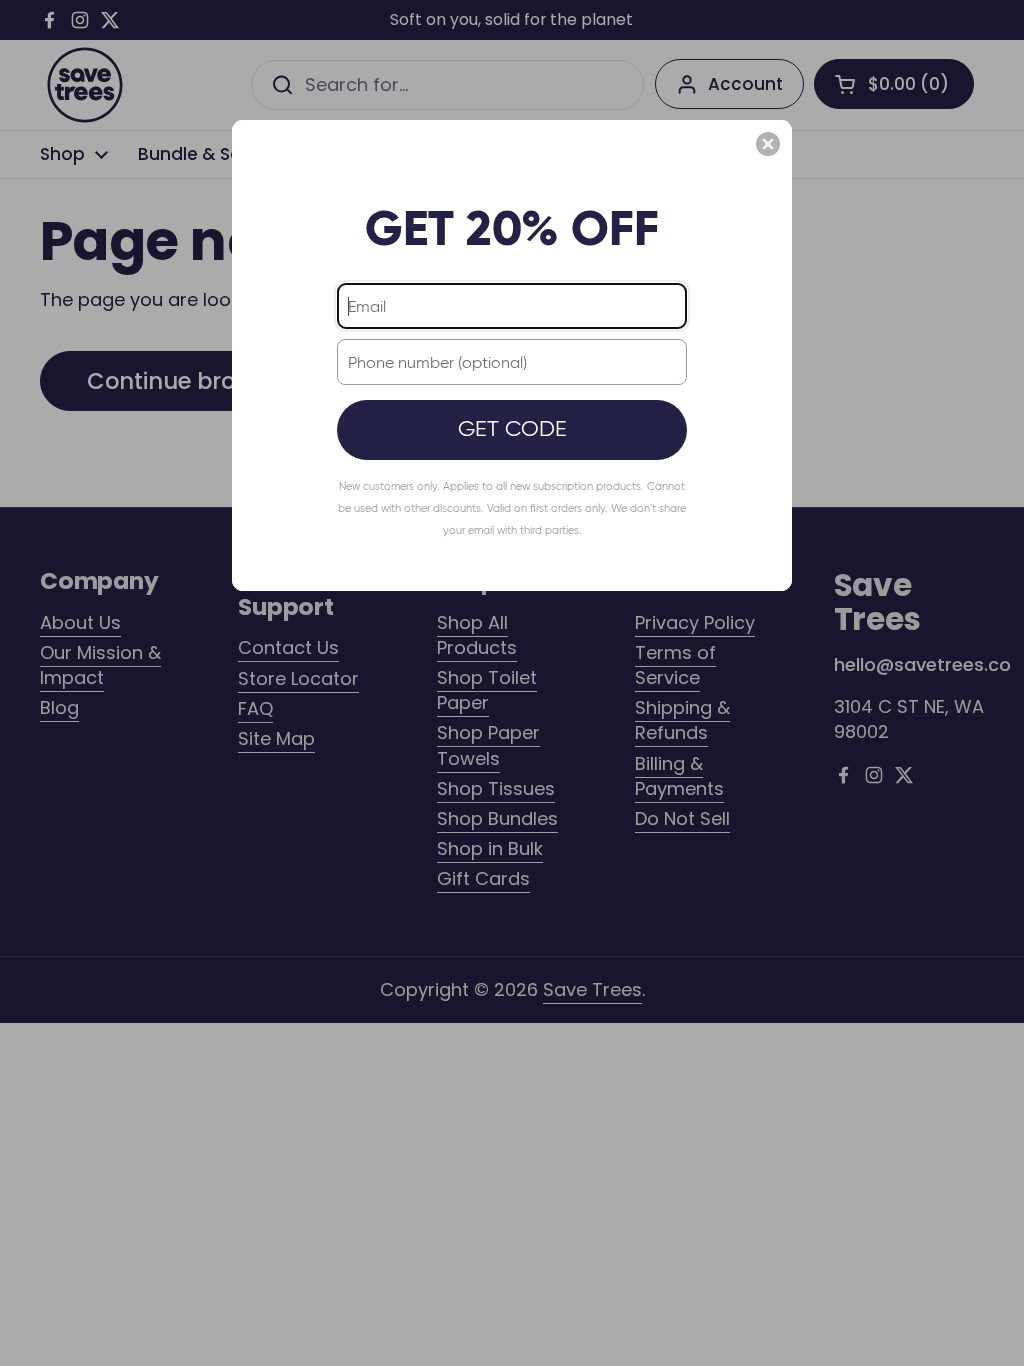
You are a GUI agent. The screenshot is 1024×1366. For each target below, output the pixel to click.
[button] (768, 144)
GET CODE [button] (512, 428)
